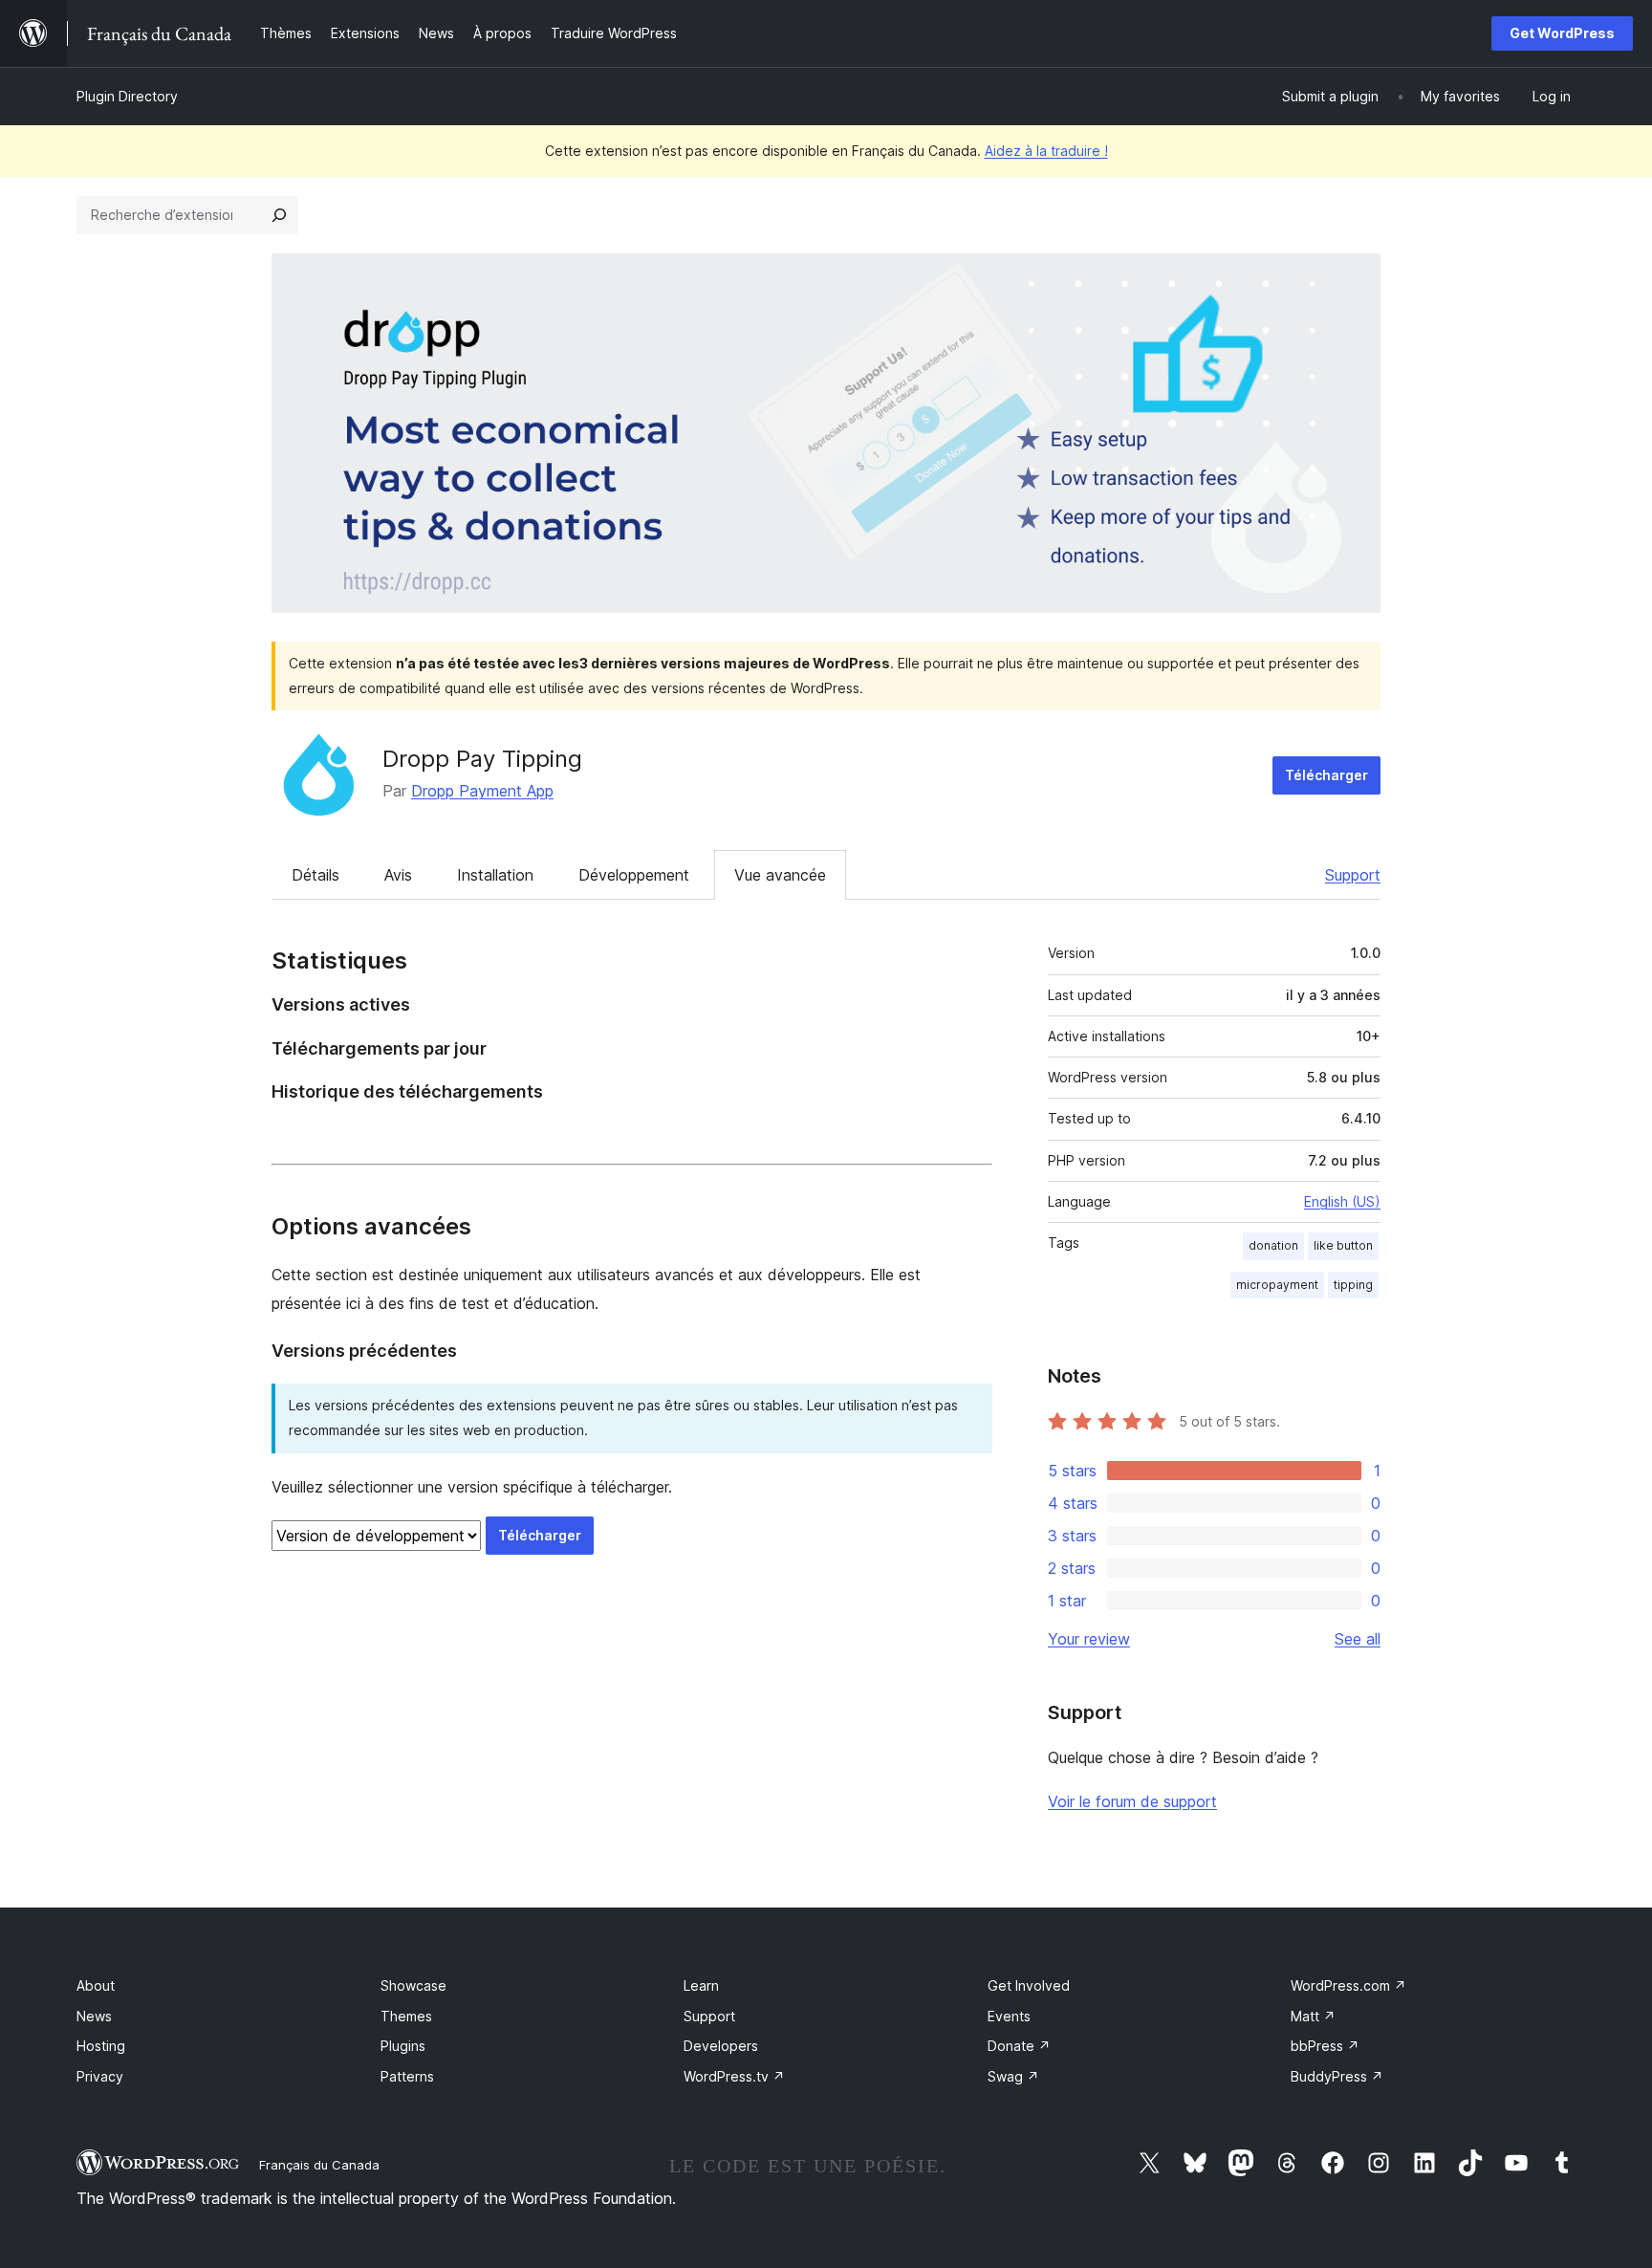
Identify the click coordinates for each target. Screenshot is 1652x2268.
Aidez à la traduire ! (1046, 151)
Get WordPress (1562, 33)
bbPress (1325, 2046)
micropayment (1277, 1285)
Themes (406, 2016)
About (96, 1985)
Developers (721, 2046)
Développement (634, 875)
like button (1343, 1245)
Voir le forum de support (1132, 1801)
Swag (1013, 2076)
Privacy (100, 2076)
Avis (398, 875)
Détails (315, 875)
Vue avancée (780, 875)
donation (1273, 1245)
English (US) (1342, 1201)
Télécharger (1326, 775)
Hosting (101, 2046)
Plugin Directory (127, 96)
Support (1353, 875)
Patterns (407, 2076)
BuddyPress (1337, 2076)
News (94, 2016)
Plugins (403, 2046)
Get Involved (1029, 1985)
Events (1009, 2016)
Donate (1019, 2046)
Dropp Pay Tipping (482, 759)
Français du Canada (319, 2165)
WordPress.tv (734, 2076)
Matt (1313, 2016)
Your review (1089, 1639)
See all (1358, 1639)
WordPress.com (1348, 1985)
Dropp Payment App (482, 791)
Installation (495, 875)
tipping (1353, 1285)
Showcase (413, 1985)
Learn (701, 1985)
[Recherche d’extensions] (279, 215)
